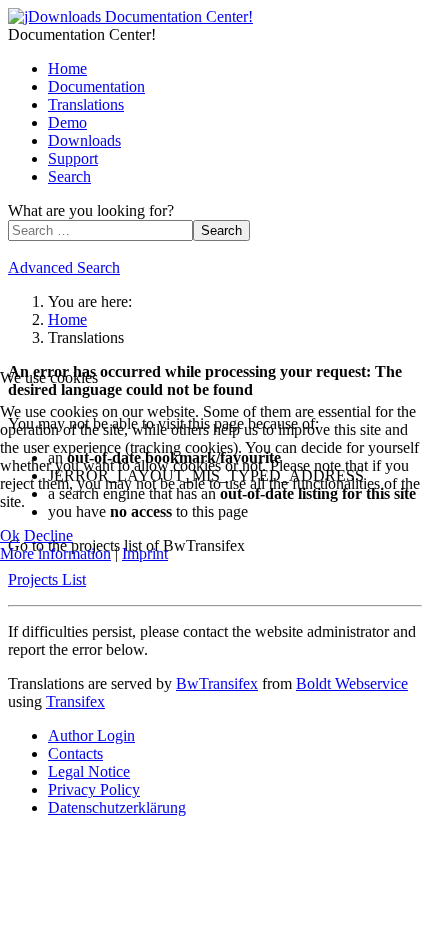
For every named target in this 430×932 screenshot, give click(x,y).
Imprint (145, 553)
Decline (48, 535)
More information (55, 553)
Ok (10, 535)
